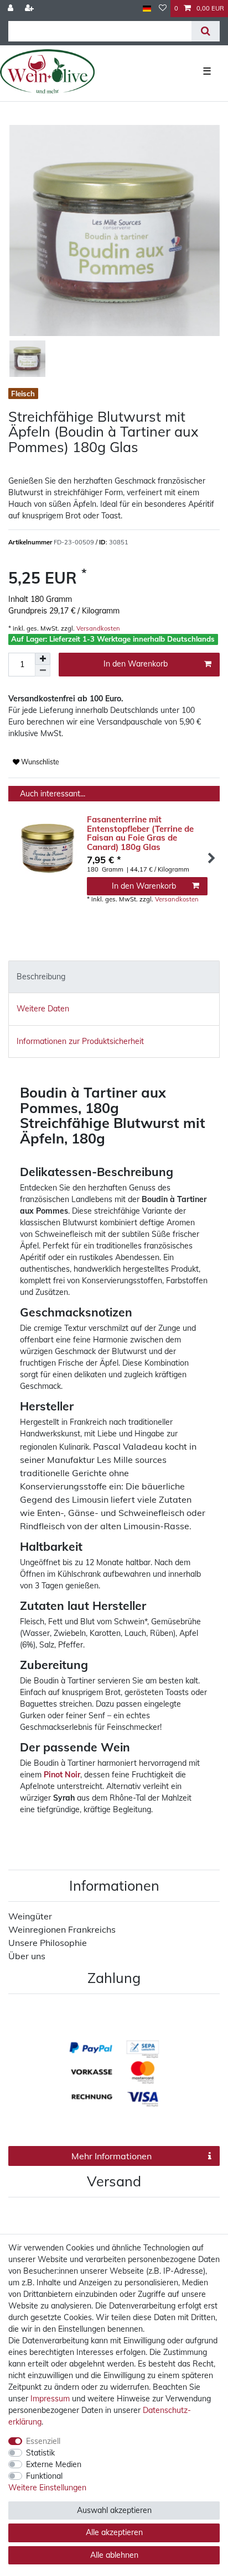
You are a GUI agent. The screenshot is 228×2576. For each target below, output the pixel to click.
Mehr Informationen (112, 2156)
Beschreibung (41, 977)
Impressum (50, 2399)
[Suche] (206, 31)
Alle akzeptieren (114, 2532)
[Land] (147, 9)
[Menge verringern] (43, 671)
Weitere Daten (43, 1009)
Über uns (27, 1956)
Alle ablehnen (114, 2555)
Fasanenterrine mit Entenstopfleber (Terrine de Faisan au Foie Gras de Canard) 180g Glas (140, 833)
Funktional (44, 2476)
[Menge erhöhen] (43, 659)
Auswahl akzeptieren (114, 2510)
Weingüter (30, 1916)
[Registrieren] (30, 9)
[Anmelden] (12, 9)
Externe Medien (54, 2464)
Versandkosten (97, 628)
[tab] (114, 977)
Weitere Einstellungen (47, 2488)
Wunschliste (39, 762)
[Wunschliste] (163, 9)
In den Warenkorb (136, 664)
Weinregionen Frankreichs (62, 1929)
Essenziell (43, 2441)
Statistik (40, 2453)
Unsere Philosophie (48, 1943)
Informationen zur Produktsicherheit (80, 1041)
